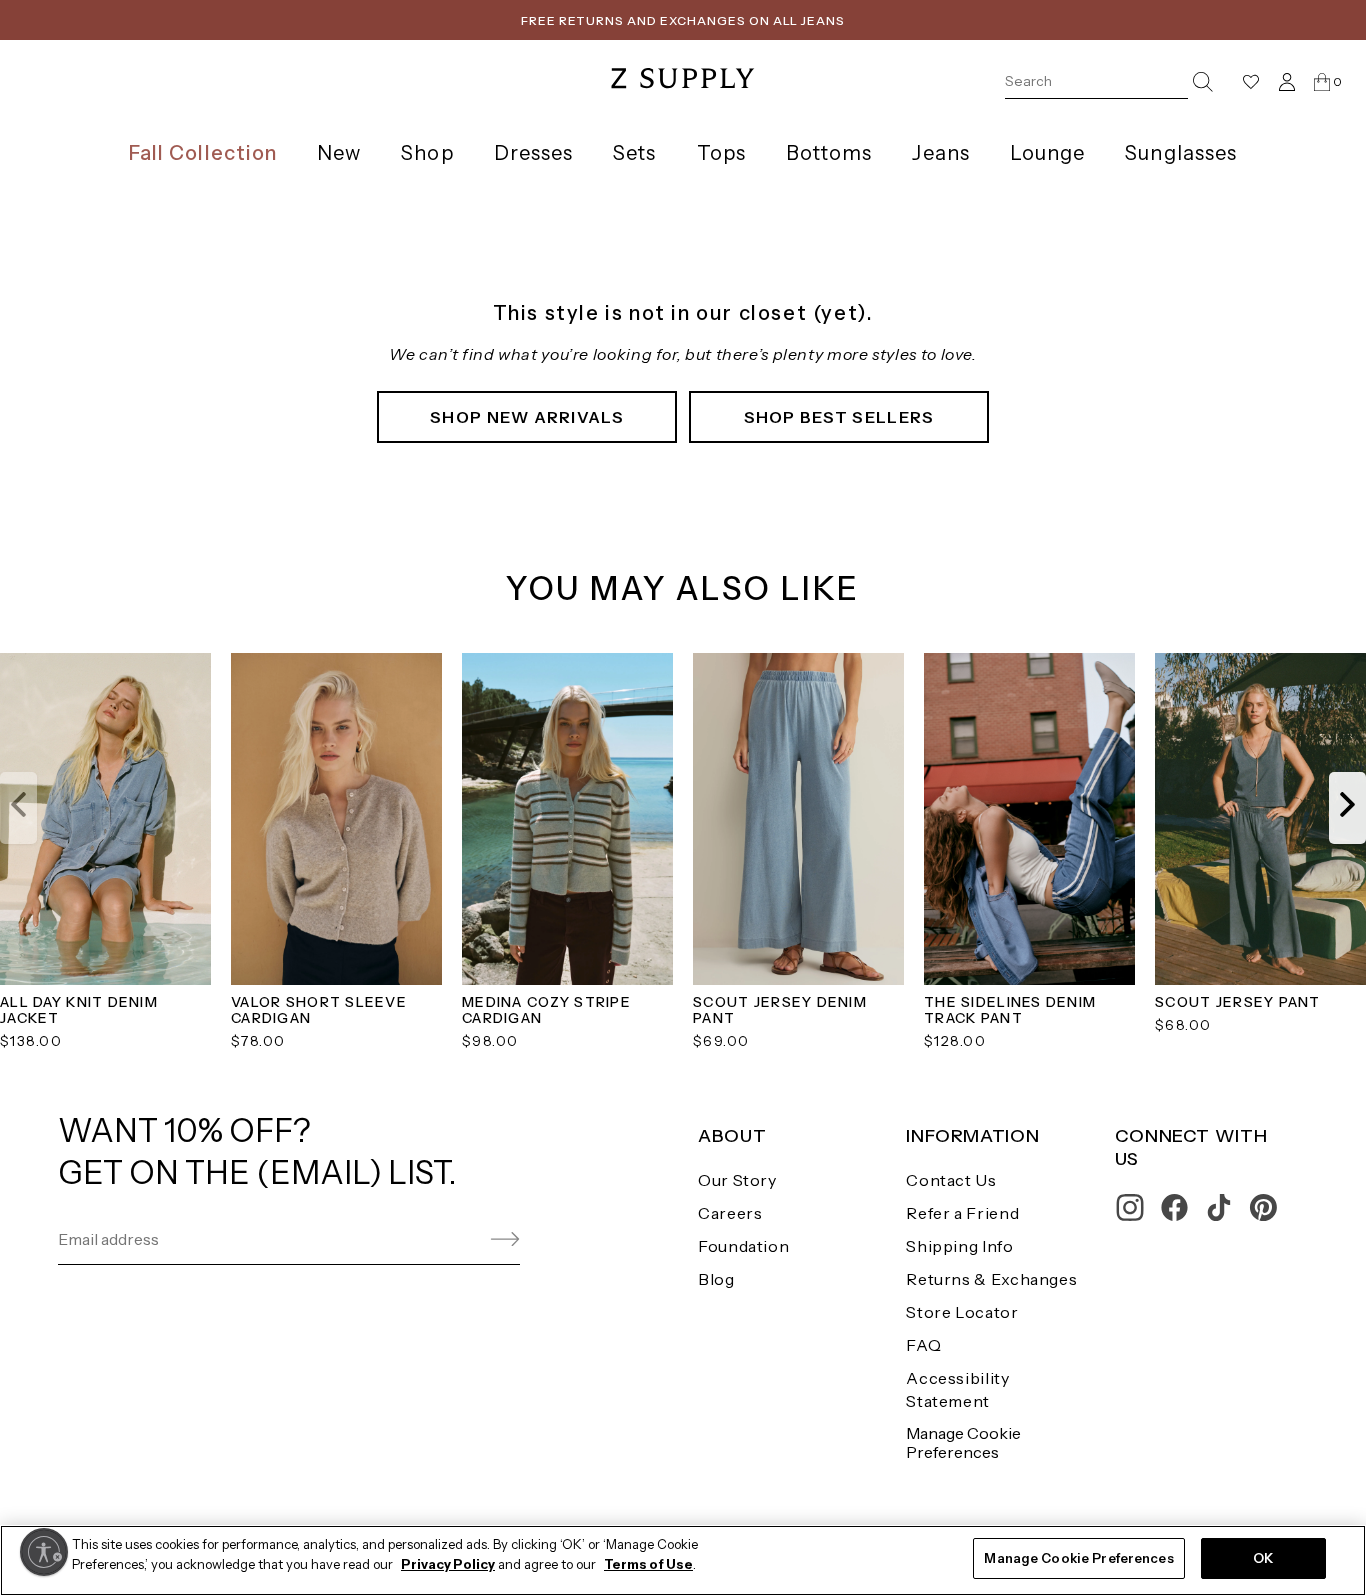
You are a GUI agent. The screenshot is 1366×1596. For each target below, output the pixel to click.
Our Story (737, 1180)
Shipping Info (959, 1246)
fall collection (203, 153)
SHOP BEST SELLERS (839, 417)
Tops (721, 153)
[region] (683, 1560)
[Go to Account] (1287, 81)
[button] (18, 808)
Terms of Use (648, 1564)
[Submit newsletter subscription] (457, 1239)
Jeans (940, 153)
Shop (427, 153)
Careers (730, 1213)
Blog (716, 1279)
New (339, 153)
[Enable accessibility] (44, 1552)
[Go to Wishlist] (1251, 82)
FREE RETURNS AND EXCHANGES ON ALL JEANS (683, 20)
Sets (634, 153)
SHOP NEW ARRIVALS (527, 417)
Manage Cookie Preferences (963, 1442)
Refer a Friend (962, 1213)
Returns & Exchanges (991, 1279)
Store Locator (962, 1312)
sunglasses (1181, 153)
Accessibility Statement (957, 1389)
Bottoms (829, 153)
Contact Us (951, 1180)
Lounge (1047, 153)
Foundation (743, 1246)
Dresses (534, 153)
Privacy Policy (448, 1564)
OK (1263, 1558)
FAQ (923, 1345)
